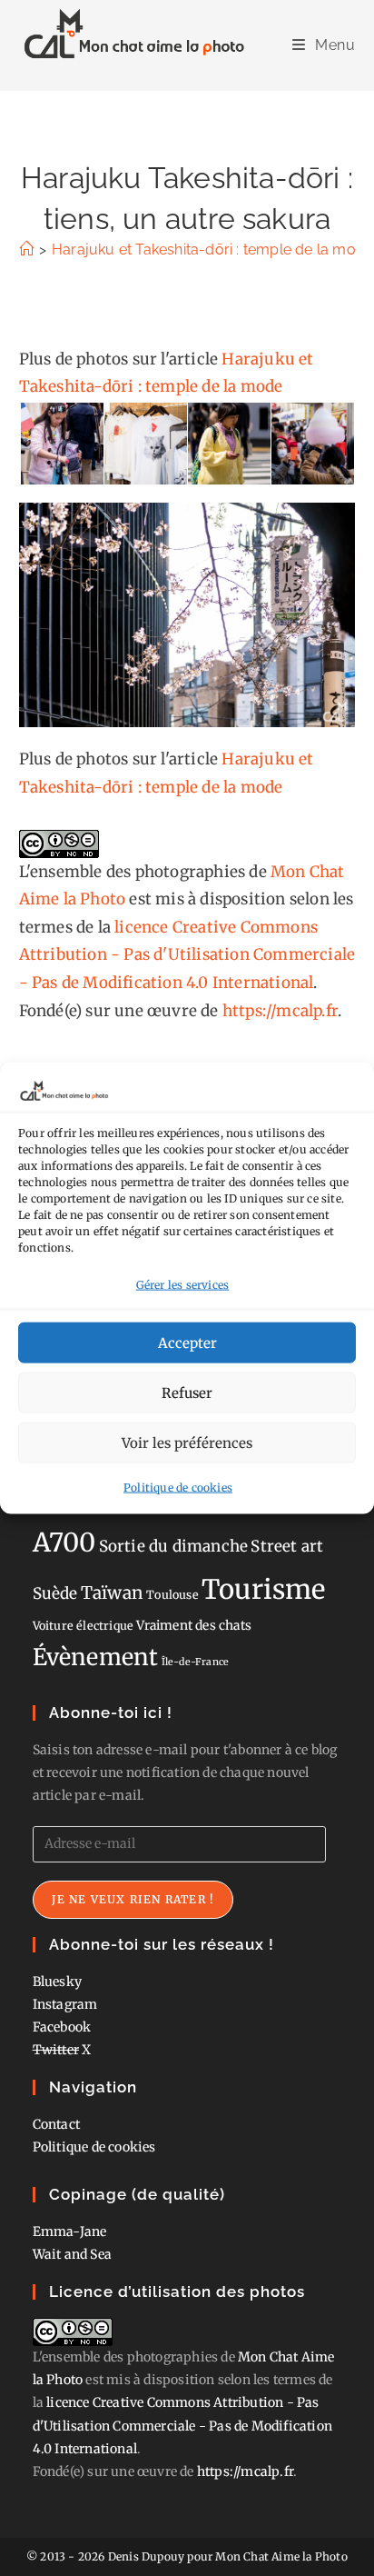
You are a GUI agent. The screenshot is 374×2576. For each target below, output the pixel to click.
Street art (287, 1546)
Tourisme (264, 1589)
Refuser (187, 1392)
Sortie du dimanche (174, 1546)
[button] (61, 444)
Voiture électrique (84, 1626)
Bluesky (57, 1982)
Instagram (65, 2004)
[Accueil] (26, 250)
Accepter (187, 1342)
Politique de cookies (178, 1488)
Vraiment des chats (194, 1625)
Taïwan (112, 1593)
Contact (56, 2124)
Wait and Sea (72, 2254)
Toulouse (172, 1595)
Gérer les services (183, 1284)
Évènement (96, 1657)
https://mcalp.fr (280, 1011)
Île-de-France (196, 1662)
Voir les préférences (187, 1442)
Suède (55, 1593)
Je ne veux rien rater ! (133, 1899)
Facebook (62, 2027)
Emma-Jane (70, 2232)
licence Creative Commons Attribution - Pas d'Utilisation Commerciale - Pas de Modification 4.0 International (187, 955)
